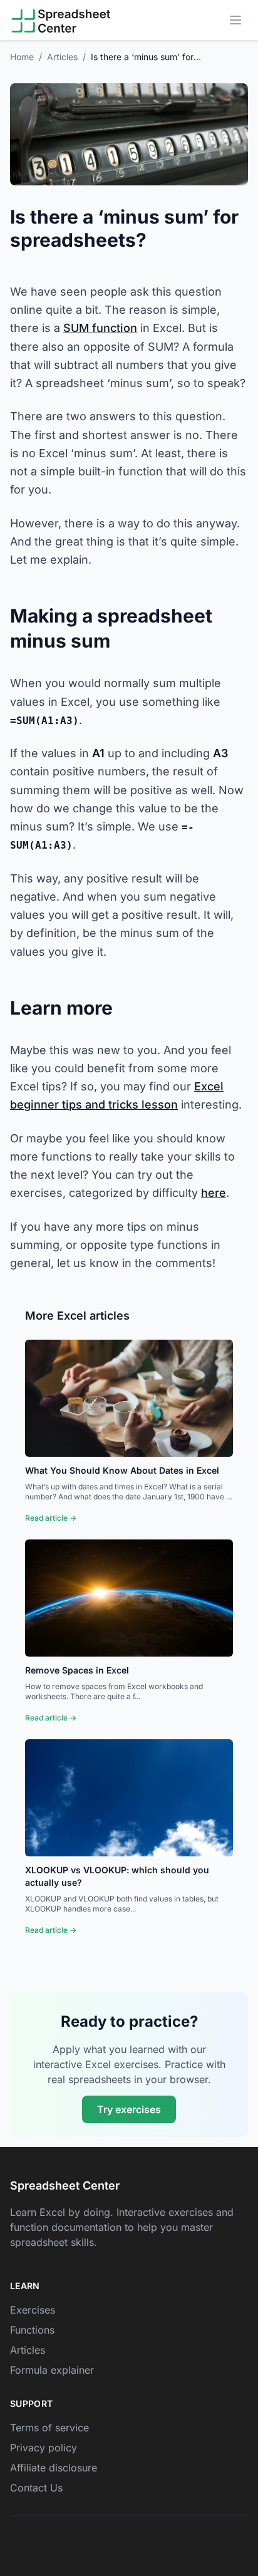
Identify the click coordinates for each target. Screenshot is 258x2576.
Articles (62, 57)
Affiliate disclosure (54, 2468)
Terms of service (49, 2428)
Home (22, 57)
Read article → (51, 1518)
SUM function (100, 328)
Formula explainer (52, 2370)
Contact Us (36, 2488)
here (214, 1193)
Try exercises (129, 2109)
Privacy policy (44, 2448)
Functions (32, 2330)
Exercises (33, 2310)
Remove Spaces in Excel (77, 1670)
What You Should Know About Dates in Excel (122, 1470)
